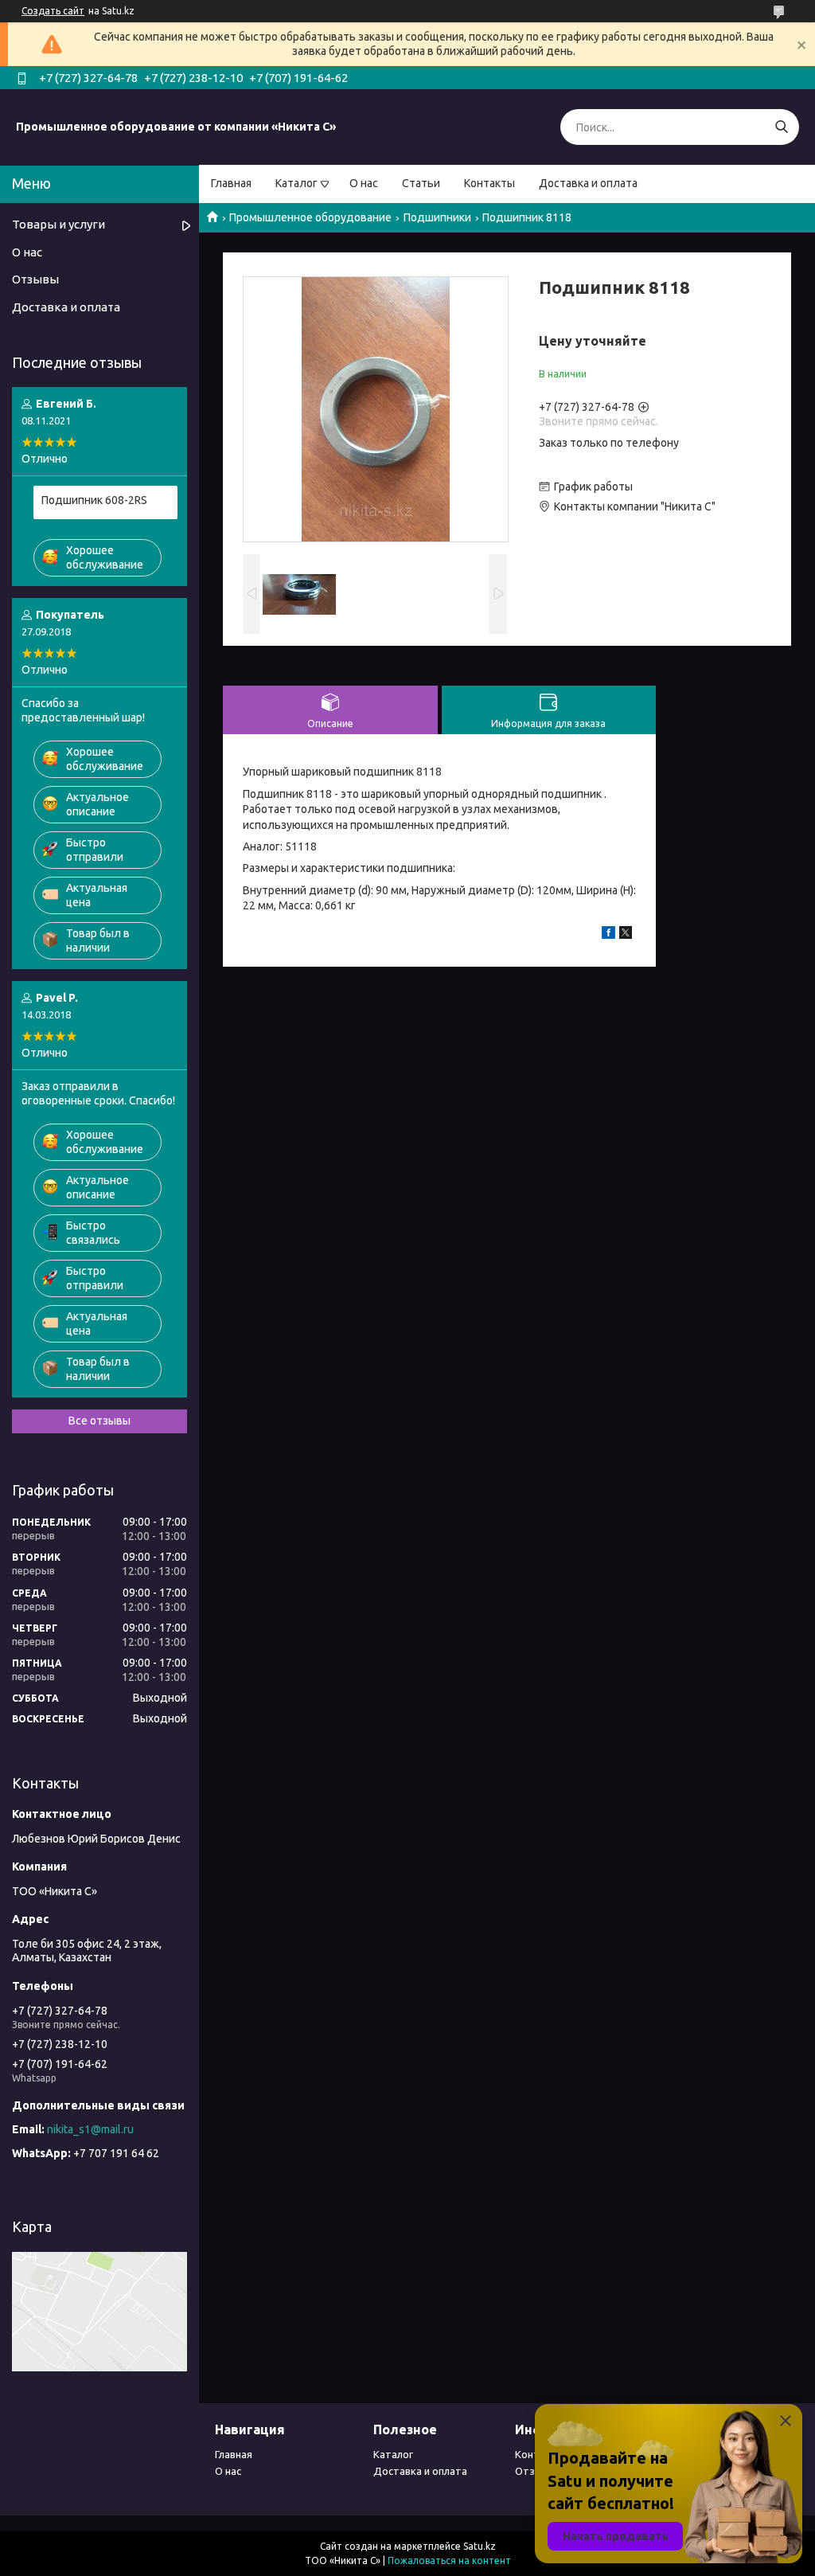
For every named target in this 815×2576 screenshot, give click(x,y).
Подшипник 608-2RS (94, 500)
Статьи (421, 183)
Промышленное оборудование (310, 217)
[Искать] (781, 127)
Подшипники (437, 217)
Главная (231, 183)
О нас (364, 183)
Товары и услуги (58, 224)
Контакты (489, 183)
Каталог (296, 183)
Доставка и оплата (588, 183)
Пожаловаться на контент (449, 2560)
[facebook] (608, 935)
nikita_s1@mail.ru (90, 2129)
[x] (626, 935)
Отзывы (35, 279)
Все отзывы (99, 1421)
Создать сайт (53, 11)
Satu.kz (480, 2546)
